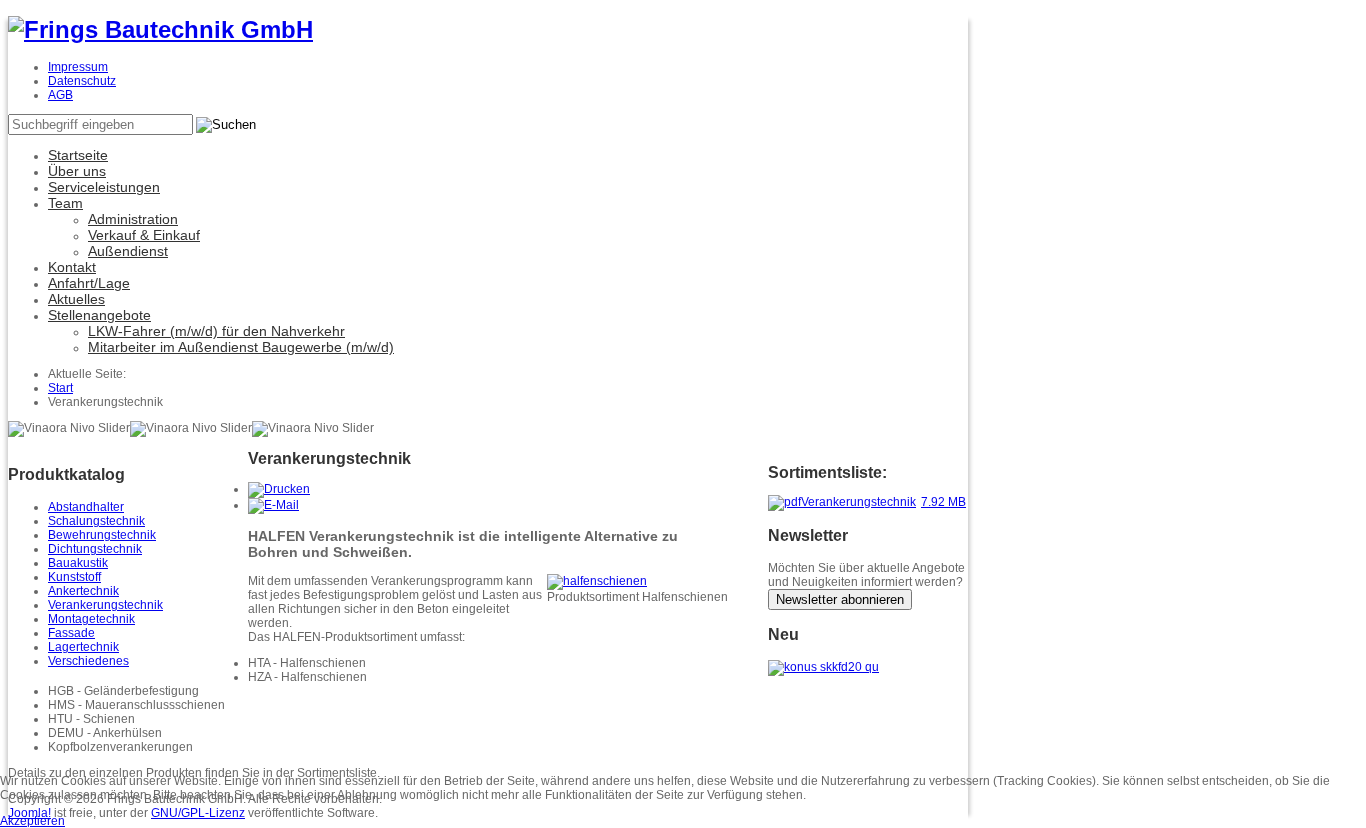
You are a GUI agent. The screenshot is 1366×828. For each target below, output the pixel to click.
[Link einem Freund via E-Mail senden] (273, 505)
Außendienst (128, 251)
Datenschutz (82, 81)
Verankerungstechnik (105, 605)
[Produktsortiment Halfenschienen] (597, 581)
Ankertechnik (83, 591)
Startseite (78, 155)
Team (65, 203)
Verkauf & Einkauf (144, 235)
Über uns (77, 171)
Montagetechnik (91, 619)
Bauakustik (78, 563)
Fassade (71, 633)
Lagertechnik (83, 647)
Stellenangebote (99, 315)
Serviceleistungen (104, 187)
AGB (60, 95)
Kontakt (72, 267)
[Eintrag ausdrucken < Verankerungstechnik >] (279, 489)
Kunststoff (74, 577)
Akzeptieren (32, 821)
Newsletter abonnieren (840, 599)
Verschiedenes (88, 661)
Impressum (78, 67)
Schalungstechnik (96, 521)
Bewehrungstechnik (102, 535)
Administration (133, 219)
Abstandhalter (86, 507)
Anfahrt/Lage (89, 283)
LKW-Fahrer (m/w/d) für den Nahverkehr (216, 331)
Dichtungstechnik (95, 549)
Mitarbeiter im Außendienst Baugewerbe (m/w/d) (241, 347)
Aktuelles (76, 299)
